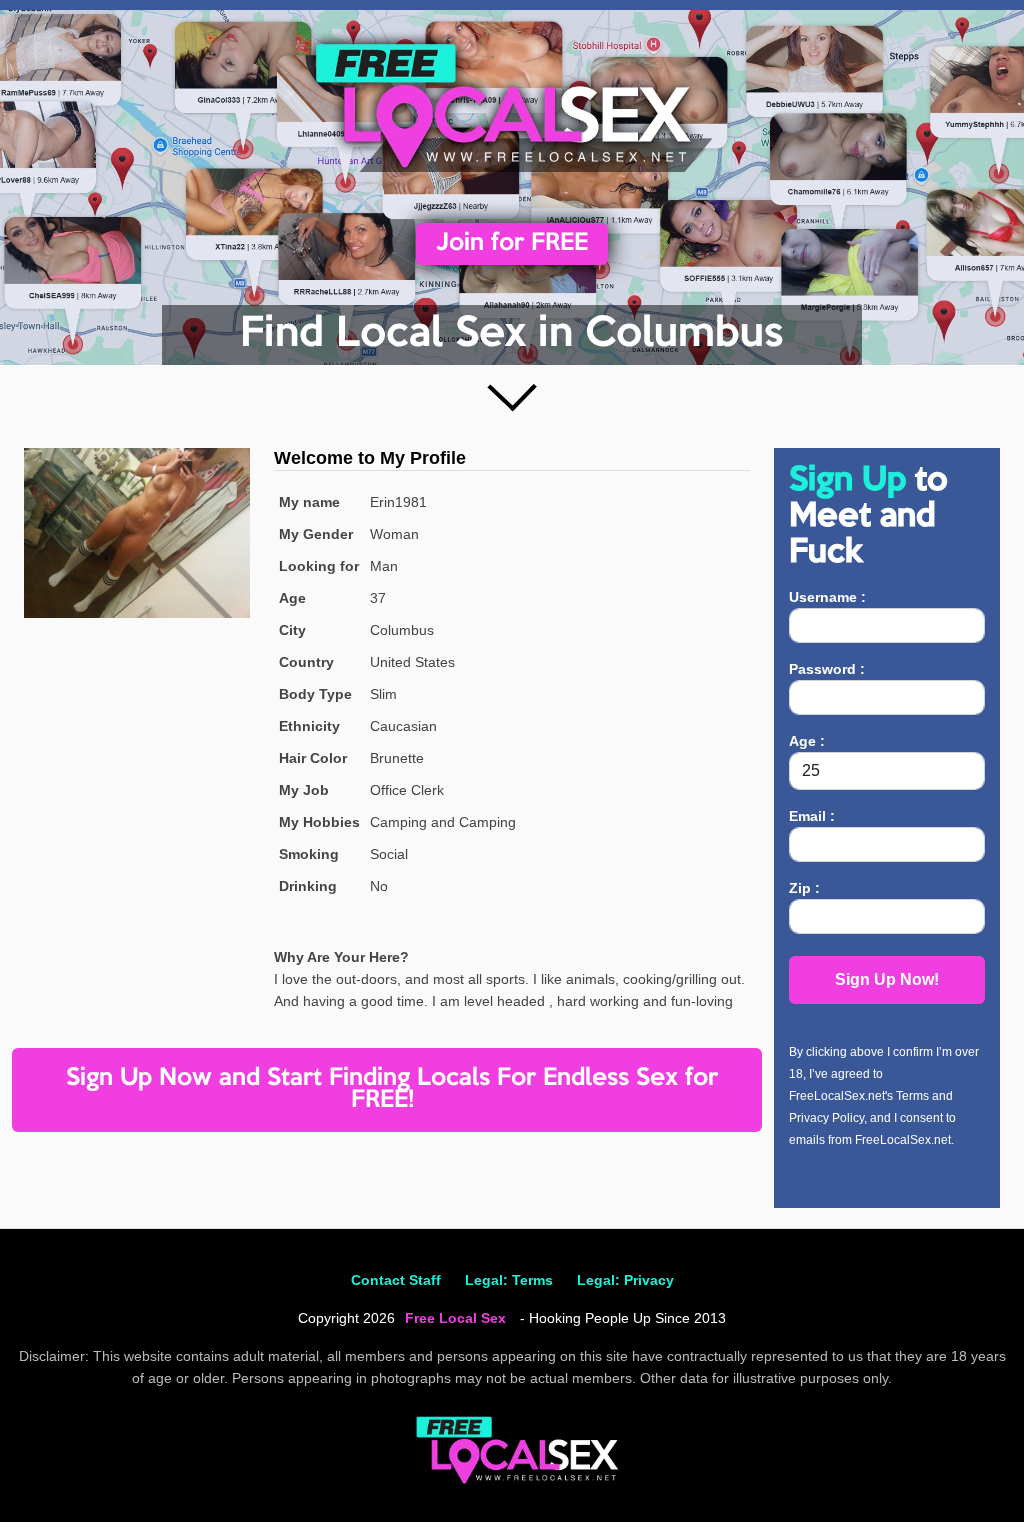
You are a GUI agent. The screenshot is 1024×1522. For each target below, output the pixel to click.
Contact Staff (396, 1280)
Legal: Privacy (625, 1280)
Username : (827, 597)
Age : (807, 741)
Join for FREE (512, 243)
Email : (812, 816)
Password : (827, 669)
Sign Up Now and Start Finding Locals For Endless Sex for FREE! (392, 1089)
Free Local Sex (455, 1318)
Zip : (804, 888)
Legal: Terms (509, 1280)
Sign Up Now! (887, 979)
